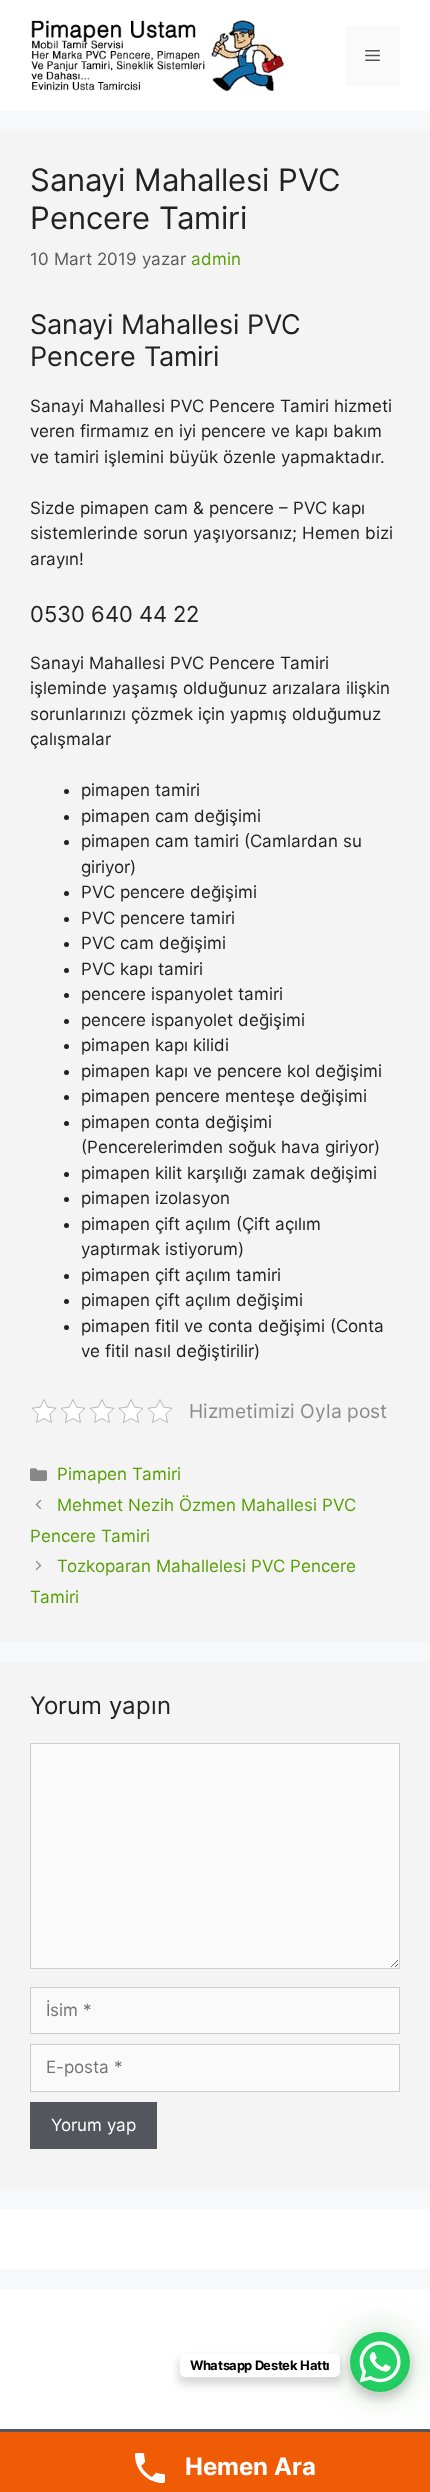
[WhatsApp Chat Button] (380, 2362)
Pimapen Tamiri (119, 1474)
